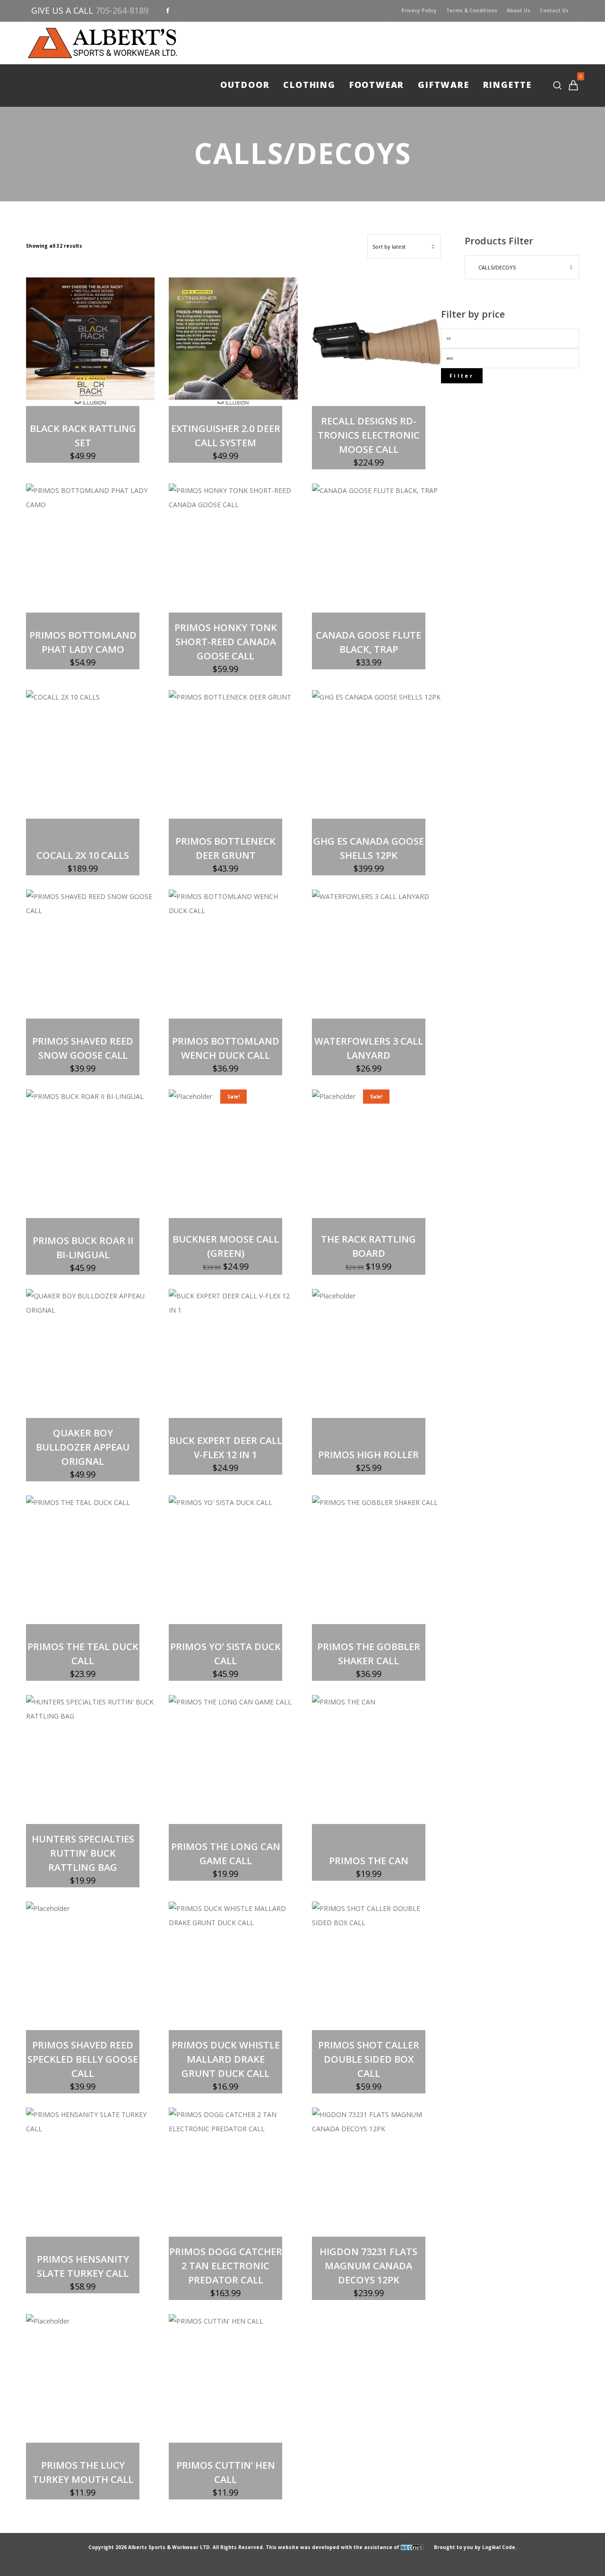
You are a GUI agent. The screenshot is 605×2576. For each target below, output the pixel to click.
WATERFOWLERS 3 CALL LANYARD (369, 1048)
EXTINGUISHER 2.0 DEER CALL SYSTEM (226, 436)
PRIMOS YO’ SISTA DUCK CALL (225, 1654)
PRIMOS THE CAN (369, 1861)
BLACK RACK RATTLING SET (83, 436)
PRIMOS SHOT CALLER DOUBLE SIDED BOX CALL (369, 2059)
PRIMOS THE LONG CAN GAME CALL (226, 1854)
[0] (573, 85)
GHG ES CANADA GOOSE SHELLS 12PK (369, 848)
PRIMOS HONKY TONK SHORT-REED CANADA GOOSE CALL (226, 642)
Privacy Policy (419, 10)
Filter (462, 376)
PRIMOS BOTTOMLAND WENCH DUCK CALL (226, 1048)
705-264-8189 (122, 10)
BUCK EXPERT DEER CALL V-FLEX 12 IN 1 (226, 1448)
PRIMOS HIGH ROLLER (368, 1455)
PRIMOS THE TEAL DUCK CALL (83, 1654)
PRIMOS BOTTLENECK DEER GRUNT (225, 848)
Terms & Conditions (472, 10)
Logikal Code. (499, 2547)
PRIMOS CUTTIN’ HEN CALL (226, 2472)
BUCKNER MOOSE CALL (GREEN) (226, 1246)
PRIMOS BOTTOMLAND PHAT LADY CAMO (83, 642)
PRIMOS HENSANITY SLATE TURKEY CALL (83, 2266)
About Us (519, 10)
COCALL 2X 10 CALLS (83, 855)
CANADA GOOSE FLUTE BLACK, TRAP (368, 642)
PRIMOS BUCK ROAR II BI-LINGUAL (83, 1248)
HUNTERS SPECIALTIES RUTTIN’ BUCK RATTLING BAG (83, 1853)
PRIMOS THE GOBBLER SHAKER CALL (369, 1654)
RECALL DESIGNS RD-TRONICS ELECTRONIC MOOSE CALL (369, 435)
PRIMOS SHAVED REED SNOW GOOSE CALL (83, 1048)
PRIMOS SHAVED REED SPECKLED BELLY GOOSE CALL (83, 2059)
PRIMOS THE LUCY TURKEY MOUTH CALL (83, 2472)
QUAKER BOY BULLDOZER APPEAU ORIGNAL (83, 1447)
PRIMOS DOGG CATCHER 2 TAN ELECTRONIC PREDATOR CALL (226, 2266)
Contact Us (554, 10)
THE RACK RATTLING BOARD (368, 1246)
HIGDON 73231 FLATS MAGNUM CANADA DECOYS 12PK (368, 2266)
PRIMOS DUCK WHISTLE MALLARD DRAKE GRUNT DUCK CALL (226, 2059)
